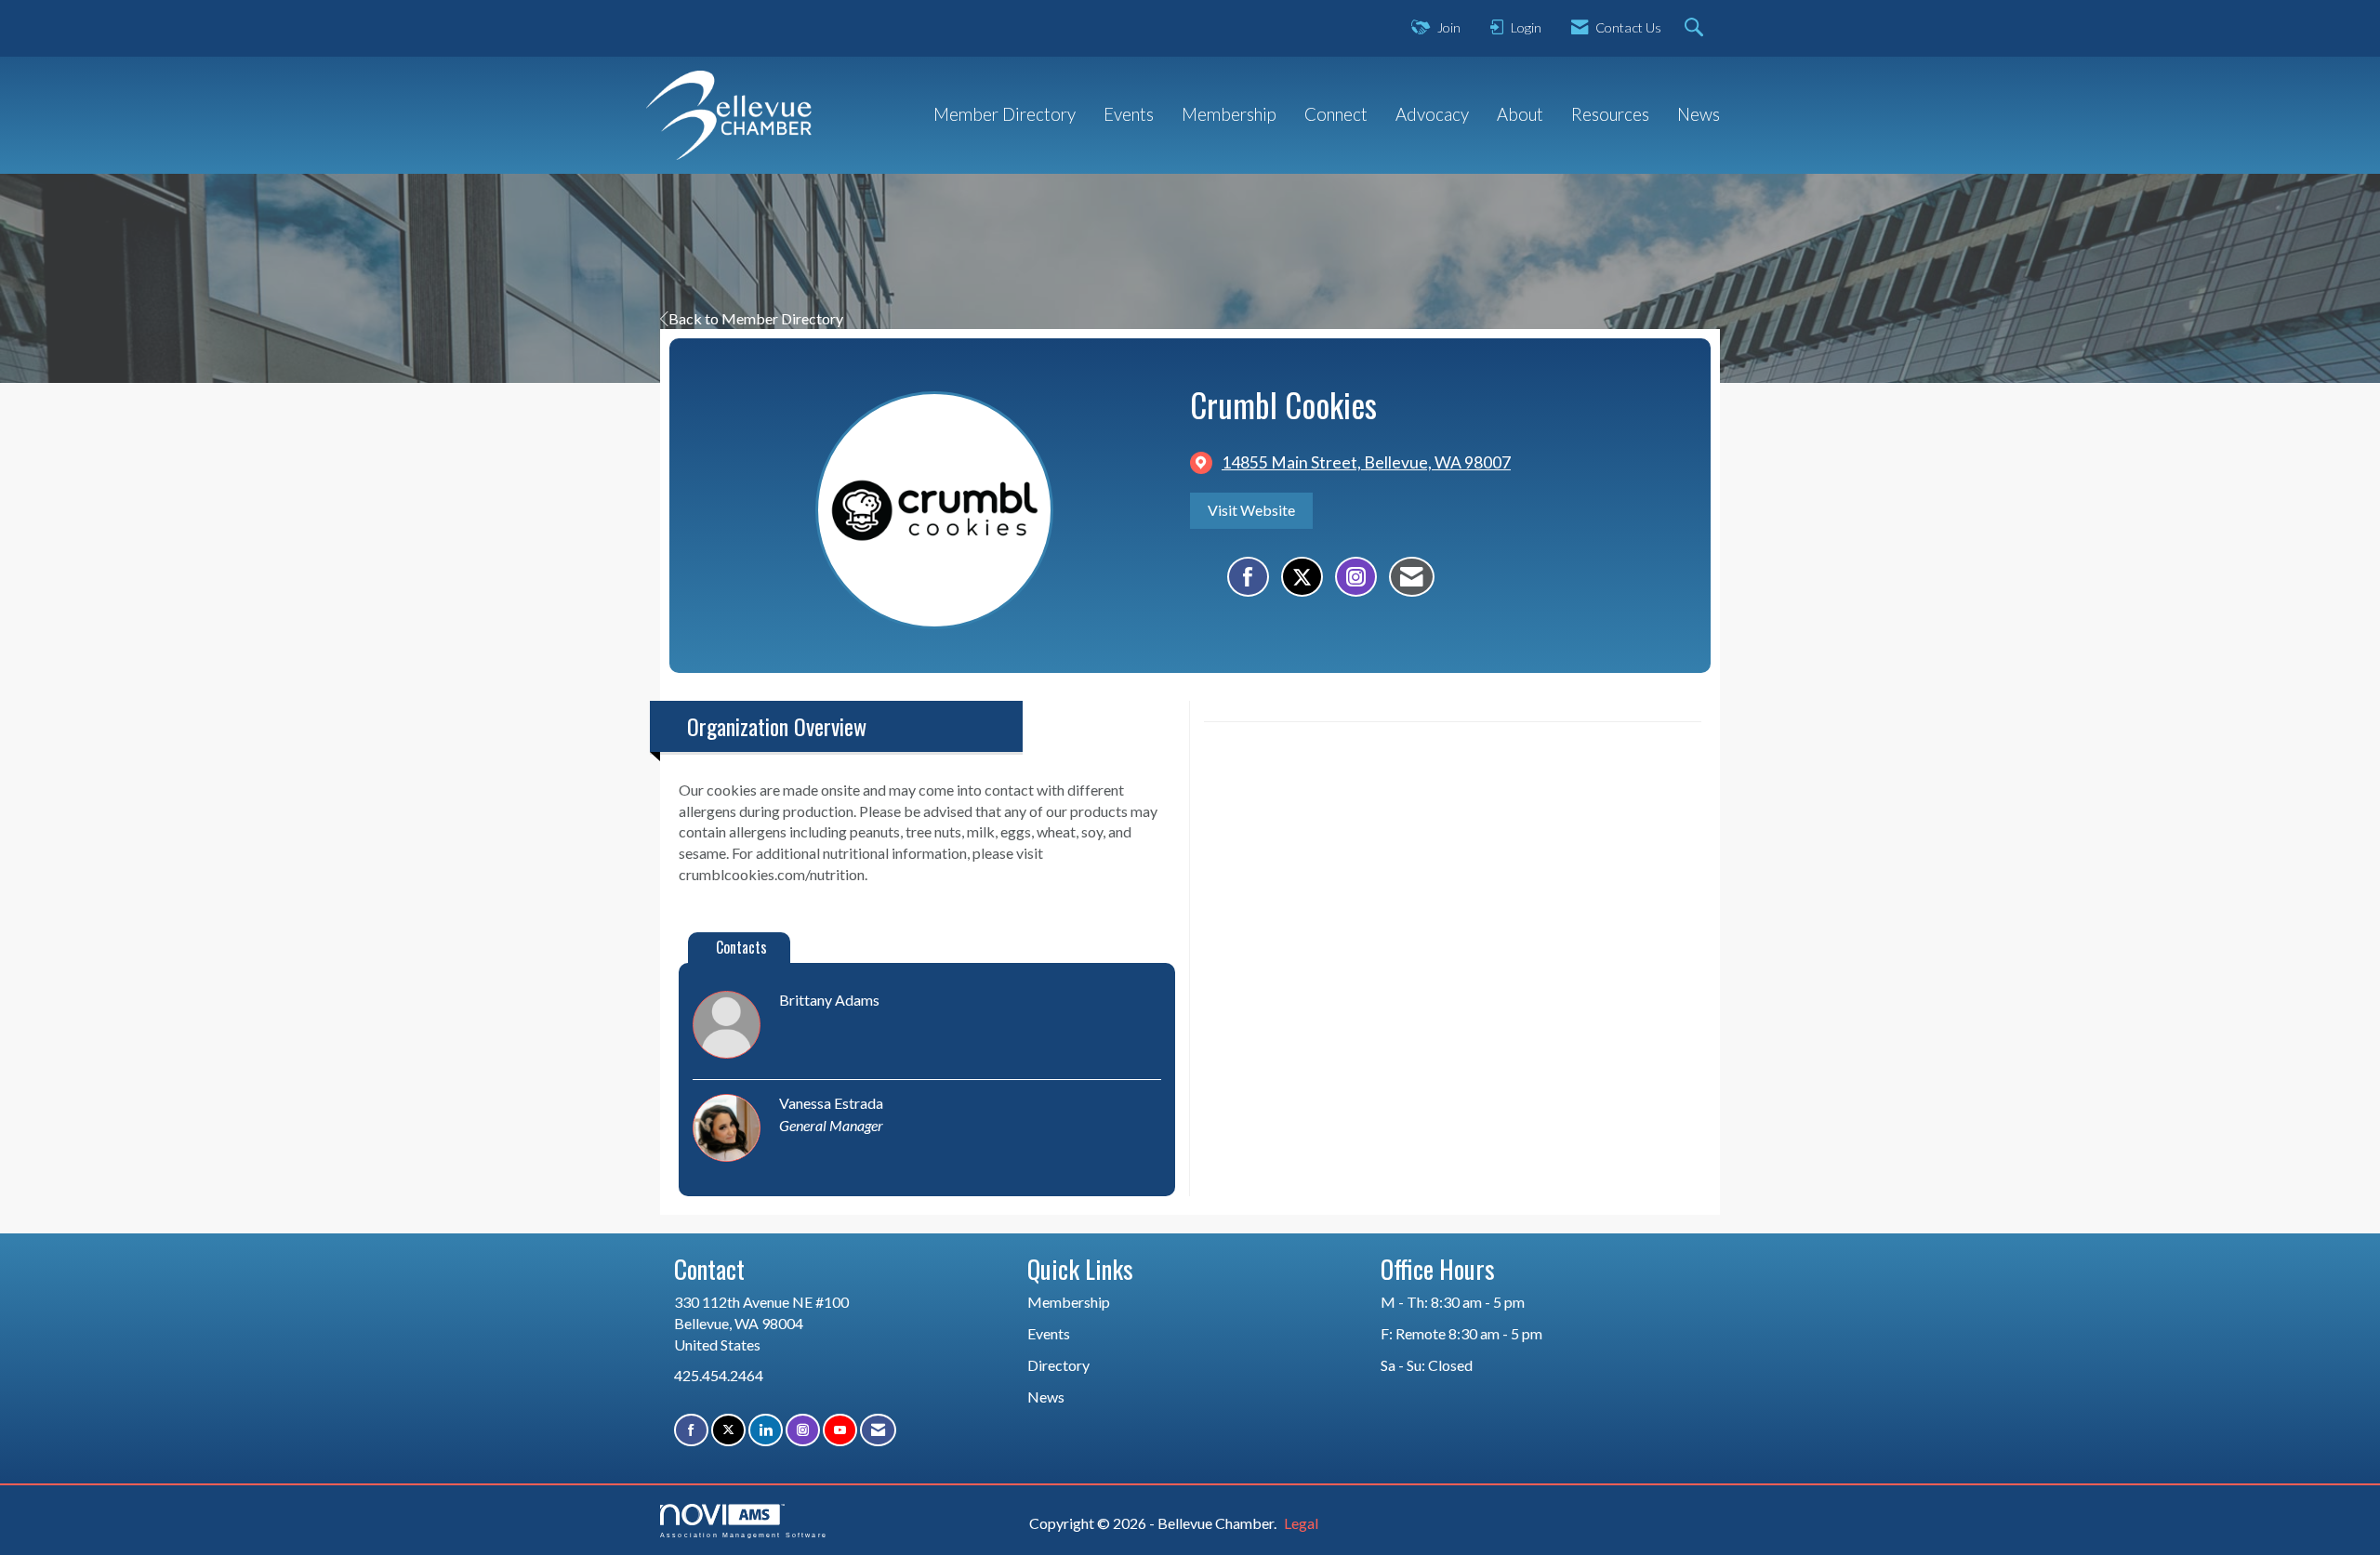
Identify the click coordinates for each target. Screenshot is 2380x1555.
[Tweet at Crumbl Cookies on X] (1302, 577)
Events (1129, 114)
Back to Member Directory (756, 318)
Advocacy (1432, 114)
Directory (1058, 1365)
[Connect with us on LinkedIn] (766, 1430)
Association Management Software (744, 1535)
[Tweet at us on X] (728, 1430)
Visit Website (1251, 510)
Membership (1229, 114)
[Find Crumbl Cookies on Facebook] (1248, 577)
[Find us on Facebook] (691, 1430)
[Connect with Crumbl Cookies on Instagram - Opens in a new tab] (1356, 577)
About (1520, 114)
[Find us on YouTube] (840, 1430)
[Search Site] (1696, 28)
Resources (1610, 114)
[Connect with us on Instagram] (803, 1430)
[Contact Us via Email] (878, 1430)
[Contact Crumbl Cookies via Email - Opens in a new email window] (1412, 577)
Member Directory (1005, 114)
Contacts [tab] (741, 947)
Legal (1301, 1523)
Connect (1336, 114)
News (1699, 114)
